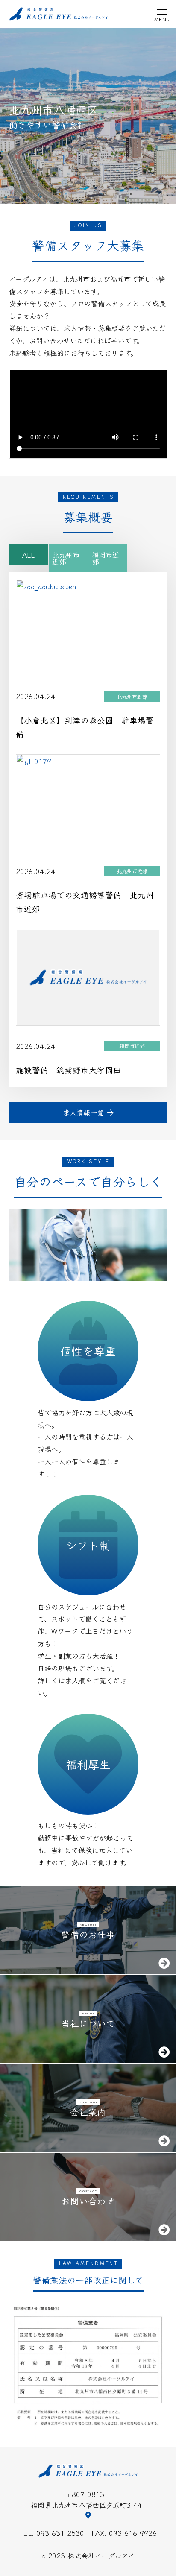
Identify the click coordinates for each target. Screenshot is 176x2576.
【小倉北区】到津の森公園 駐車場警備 (85, 727)
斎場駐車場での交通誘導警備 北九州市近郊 (85, 902)
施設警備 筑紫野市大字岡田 (69, 1070)
